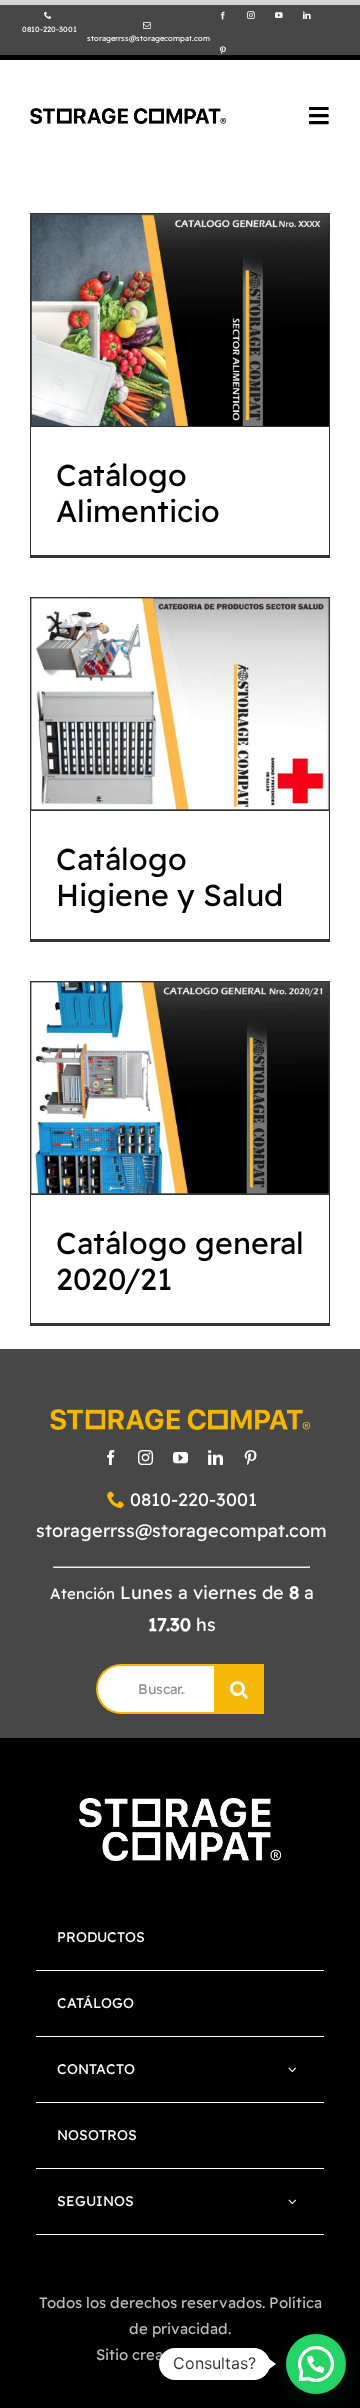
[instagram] (251, 16)
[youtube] (279, 16)
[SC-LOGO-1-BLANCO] (180, 1807)
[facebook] (223, 16)
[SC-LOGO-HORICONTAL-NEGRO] (128, 117)
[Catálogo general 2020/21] (180, 1088)
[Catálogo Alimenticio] (180, 320)
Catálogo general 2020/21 (180, 1036)
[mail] (147, 26)
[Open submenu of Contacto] (293, 2069)
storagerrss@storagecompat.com (181, 1530)
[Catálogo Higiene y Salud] (180, 704)
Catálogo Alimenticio (180, 268)
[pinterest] (223, 51)
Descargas (180, 375)
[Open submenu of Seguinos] (293, 2201)
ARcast (239, 2354)
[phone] (48, 16)
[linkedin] (307, 16)
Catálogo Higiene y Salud (180, 652)
